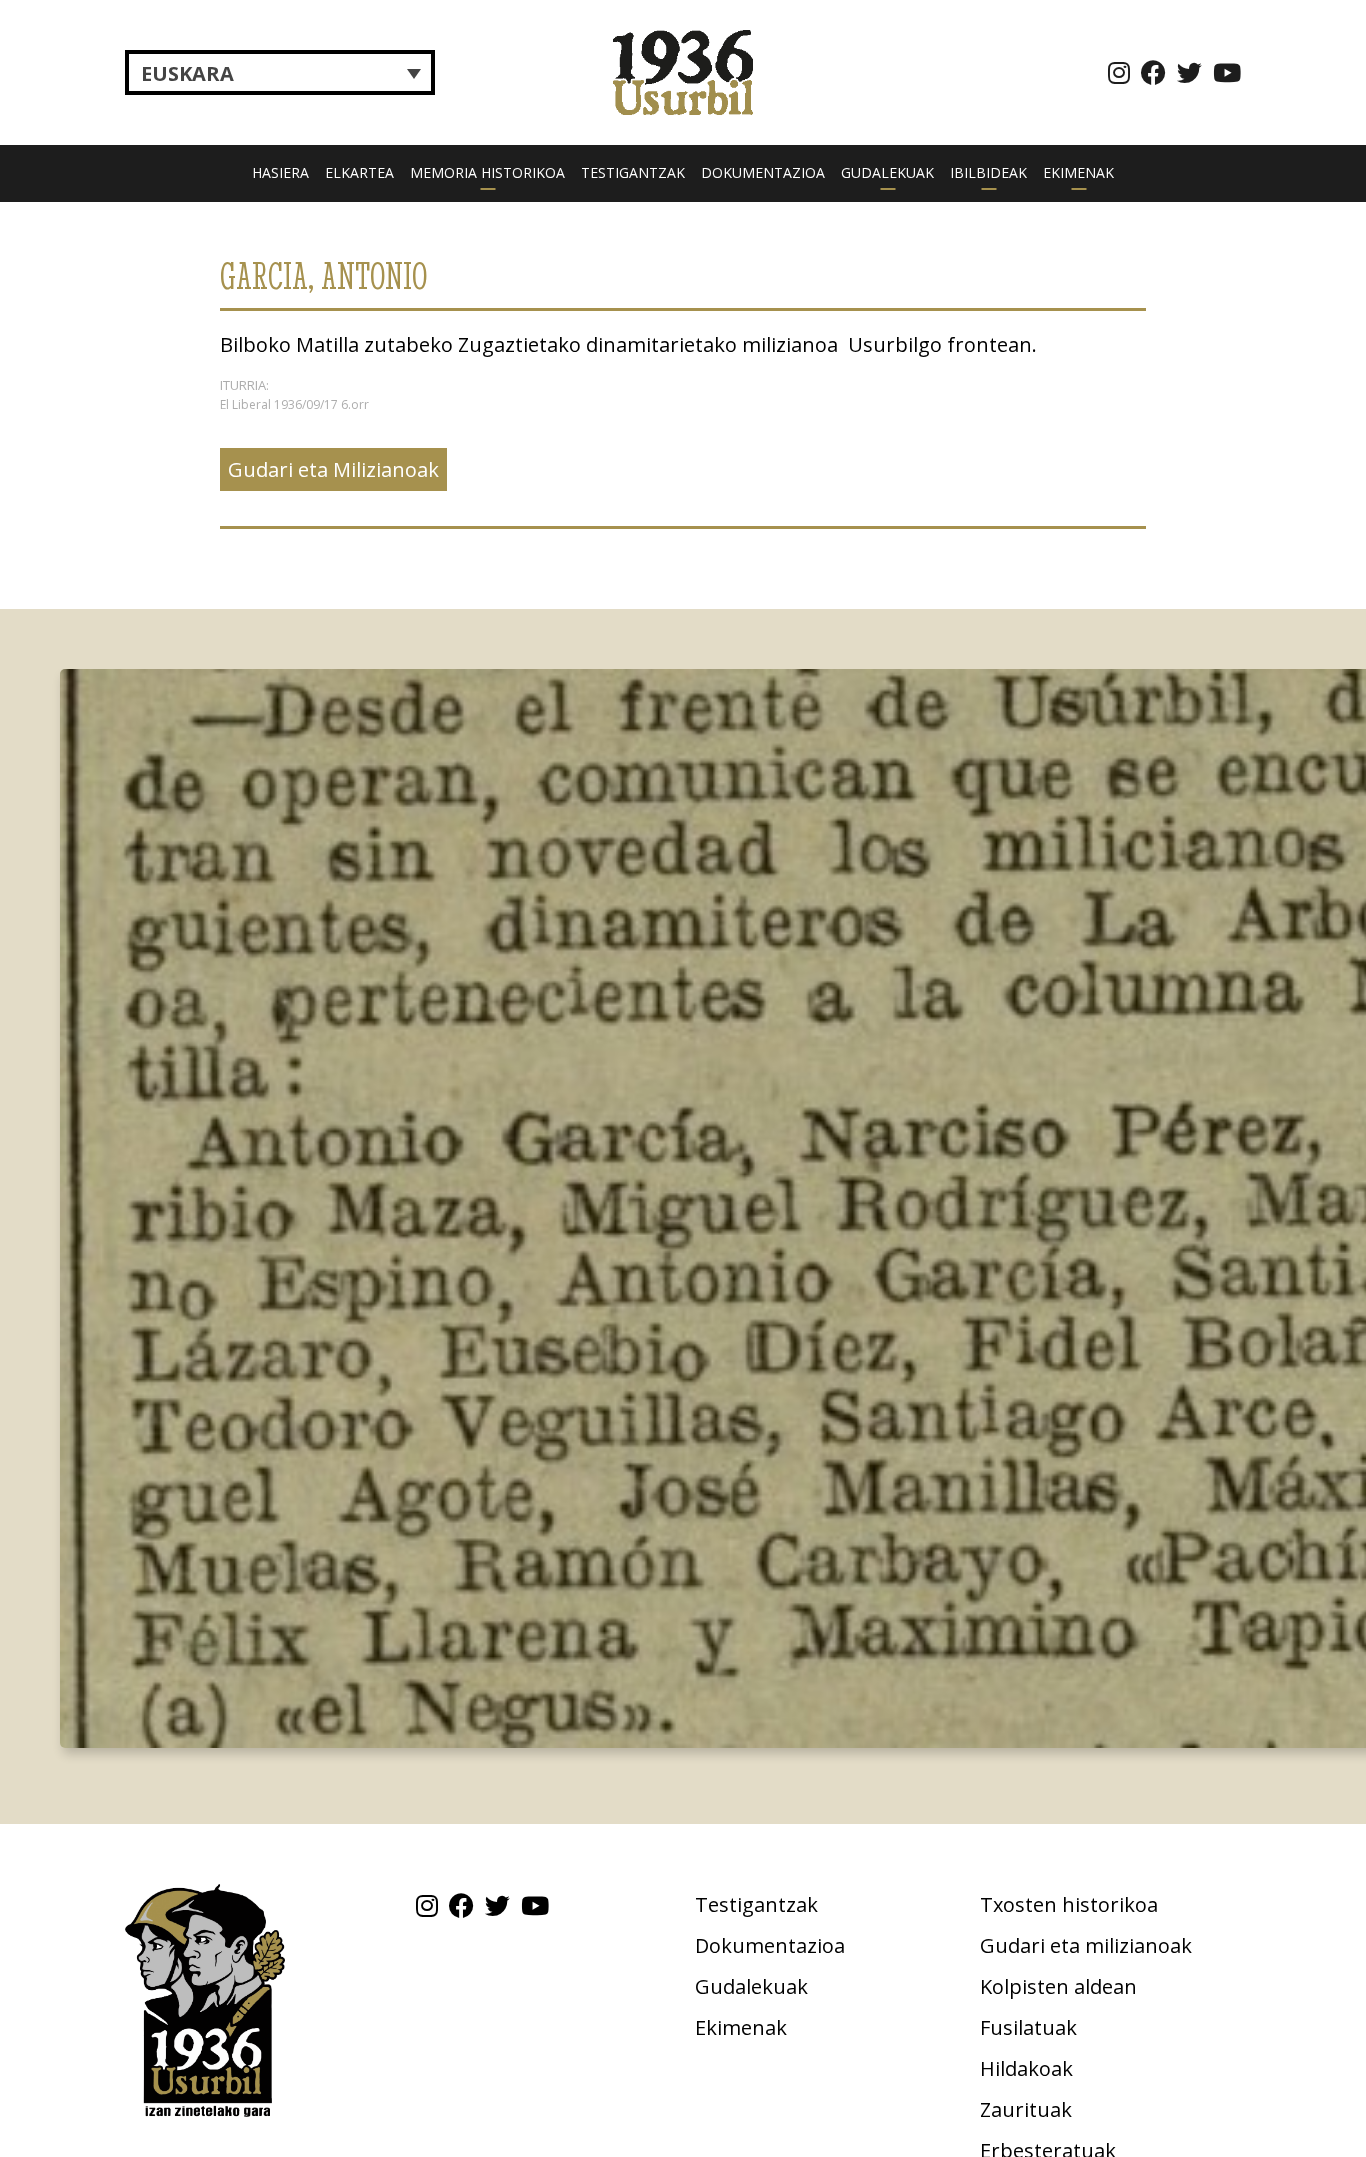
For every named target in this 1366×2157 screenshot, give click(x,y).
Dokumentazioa (763, 172)
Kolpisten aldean (1058, 1986)
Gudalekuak (887, 172)
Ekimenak (1078, 172)
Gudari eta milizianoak (1086, 1945)
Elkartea (359, 172)
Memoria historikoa (487, 172)
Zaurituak (1026, 2109)
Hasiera (280, 172)
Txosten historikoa (1069, 1904)
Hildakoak (1026, 2068)
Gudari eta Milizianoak (333, 469)
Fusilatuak (1028, 2027)
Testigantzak (633, 172)
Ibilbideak (988, 172)
